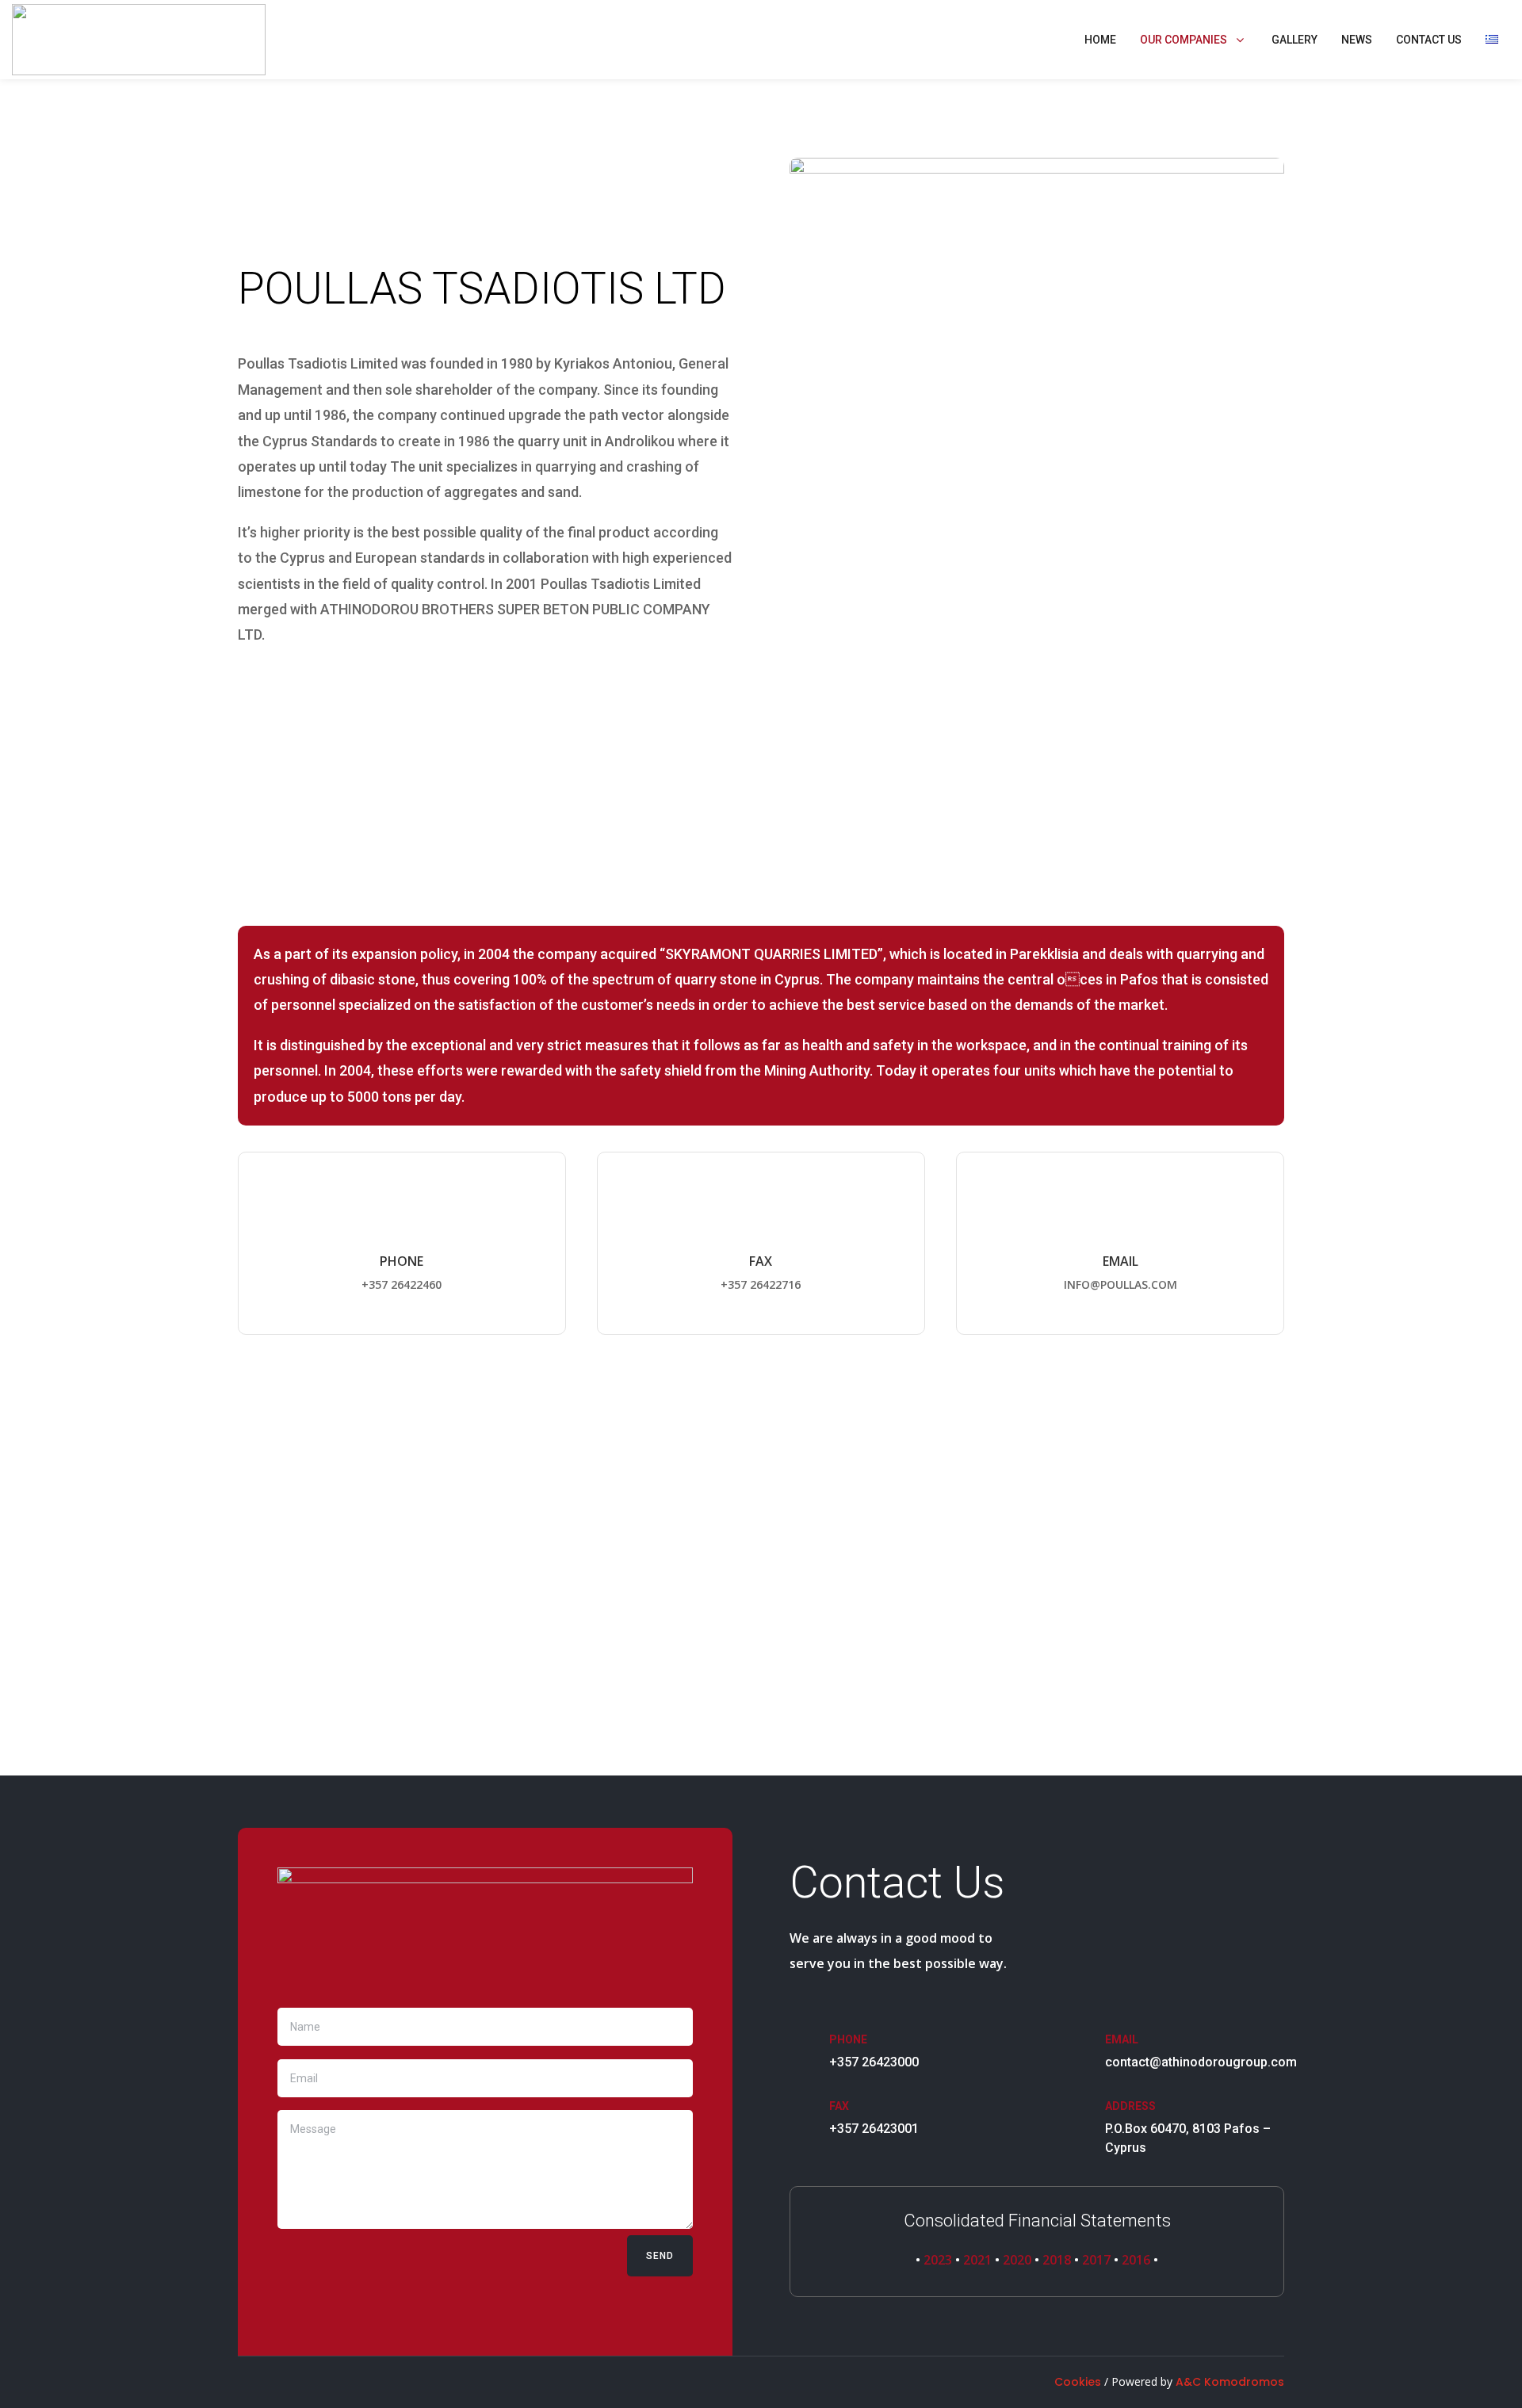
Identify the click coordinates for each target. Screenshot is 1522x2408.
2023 (938, 2260)
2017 (1096, 2260)
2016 (1138, 2260)
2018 (1057, 2260)
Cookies (1078, 2382)
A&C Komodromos (1230, 2382)
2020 (1017, 2260)
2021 (977, 2260)
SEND (660, 2256)
